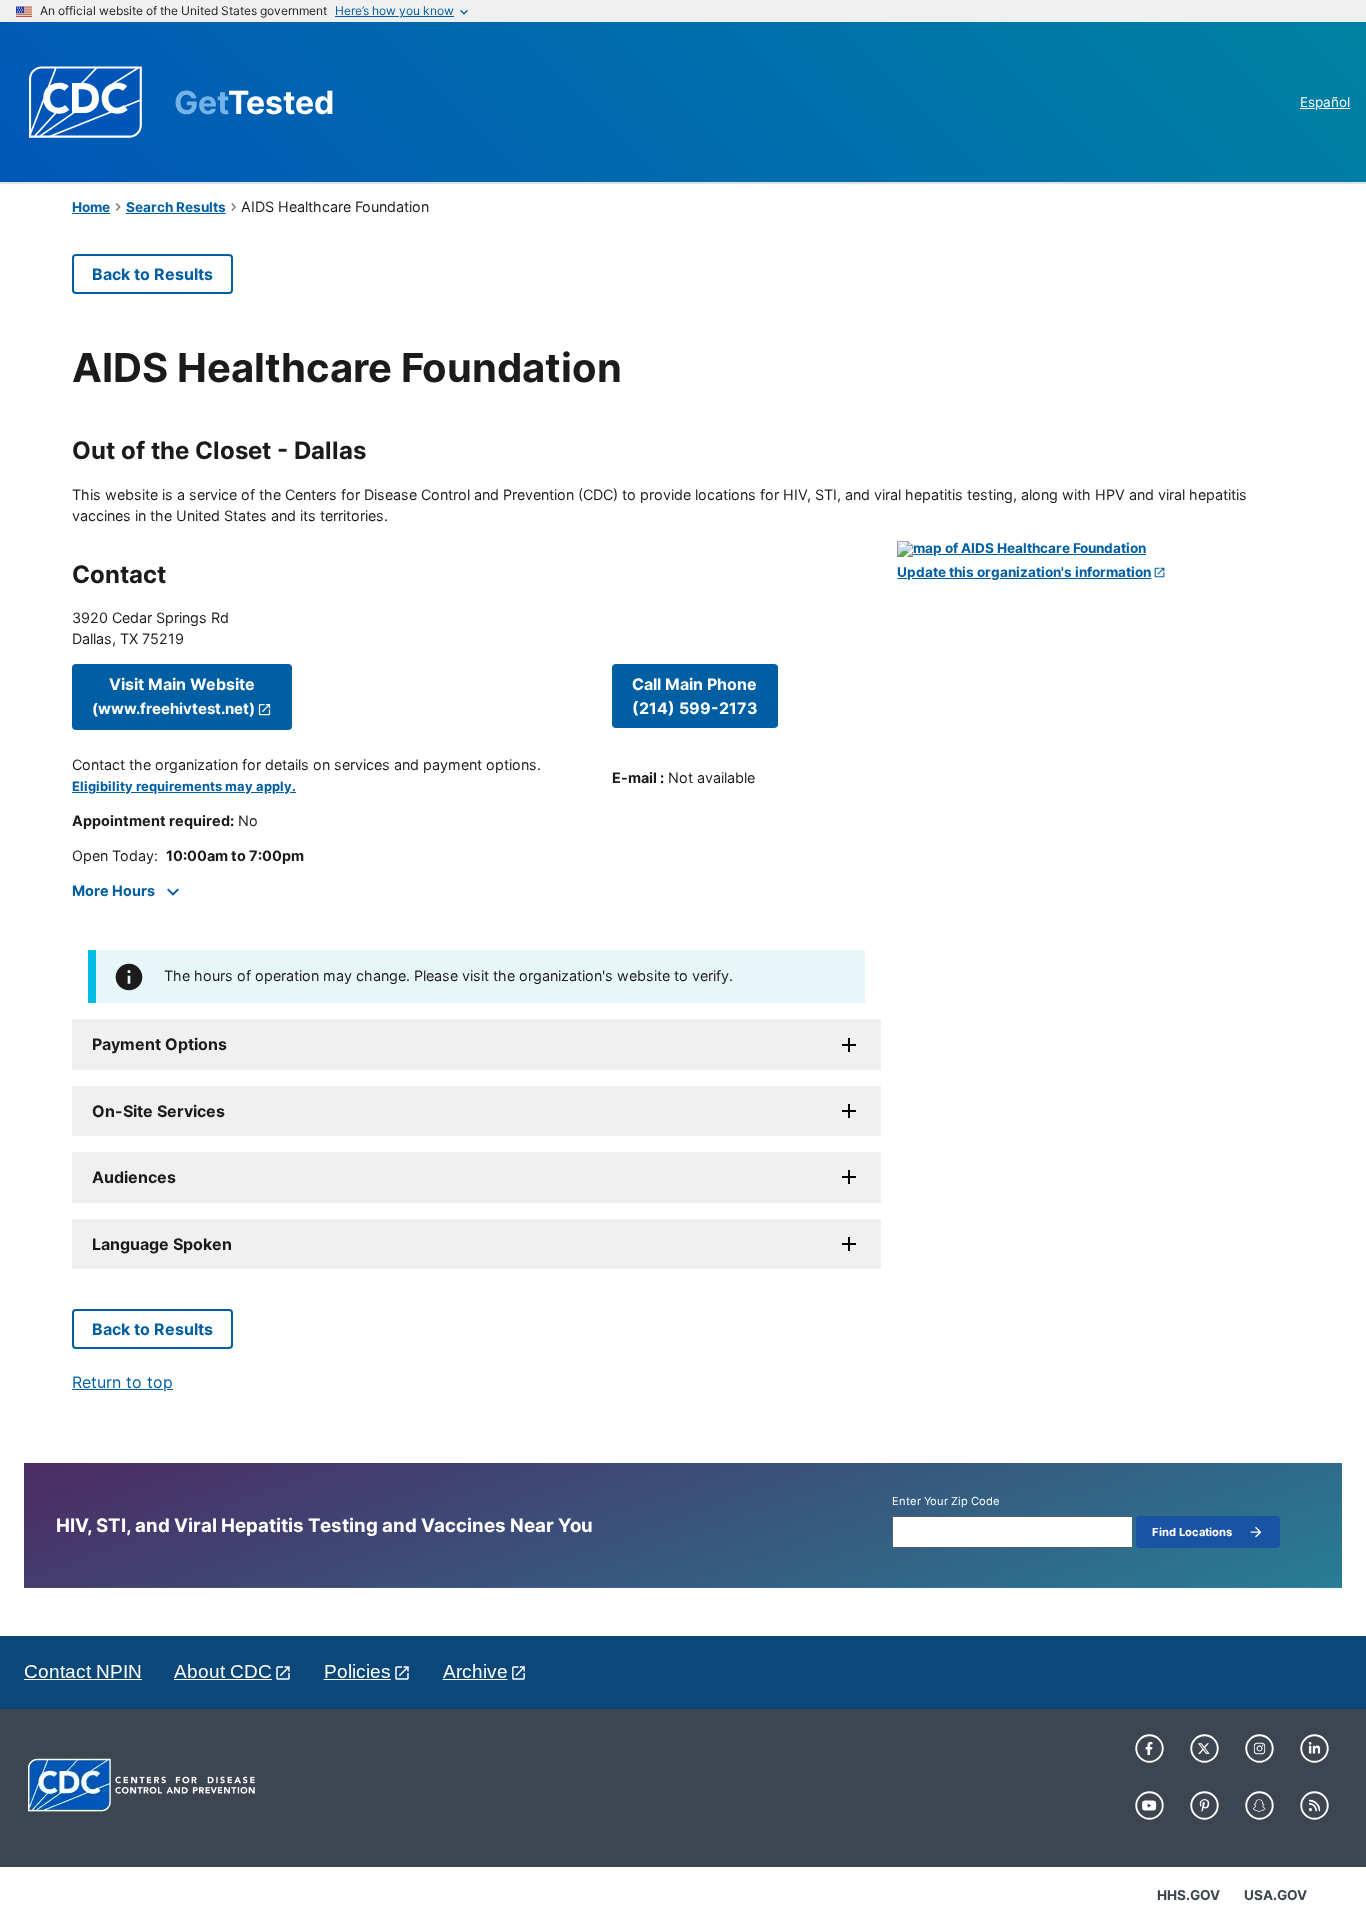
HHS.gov (1188, 1895)
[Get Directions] (1095, 549)
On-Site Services (158, 1111)
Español (1325, 102)
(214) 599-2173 (695, 696)
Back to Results (152, 274)
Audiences (134, 1177)
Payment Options (159, 1044)
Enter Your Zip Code (946, 1501)
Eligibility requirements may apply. (184, 786)
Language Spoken (162, 1244)
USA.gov (1275, 1895)
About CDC (223, 1671)
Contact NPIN (83, 1671)
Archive (475, 1671)
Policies (357, 1671)
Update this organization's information (1024, 572)
